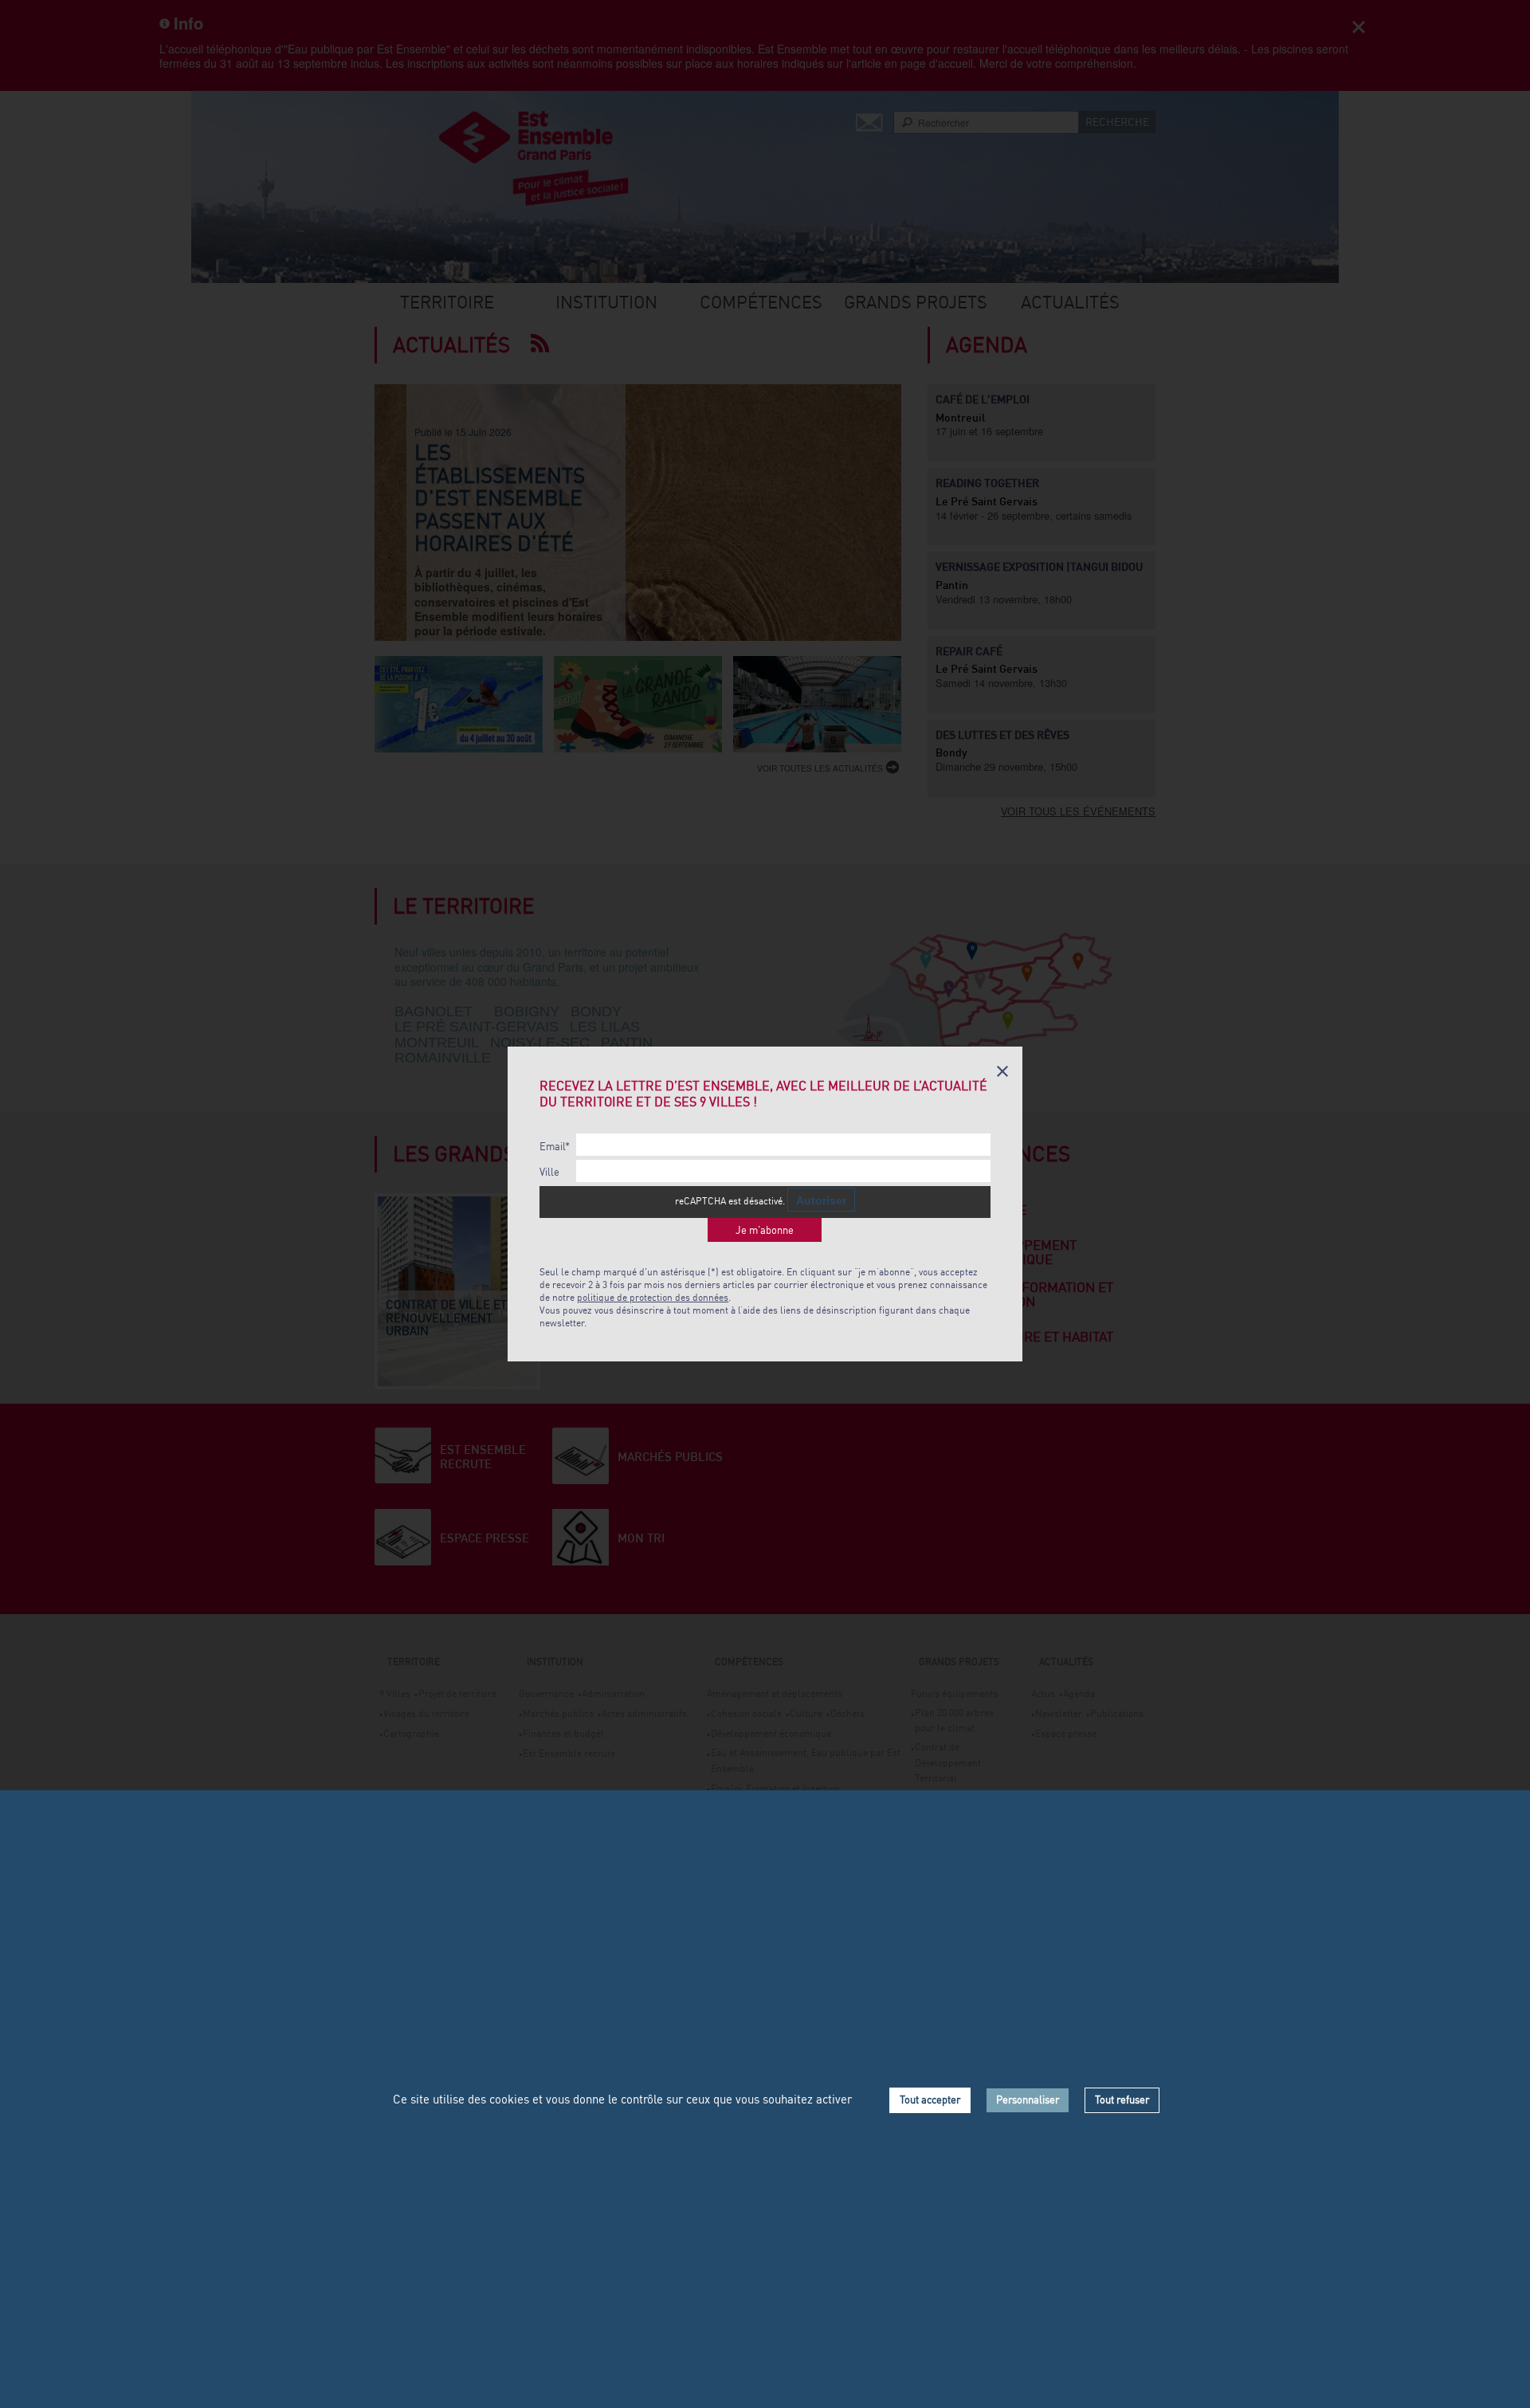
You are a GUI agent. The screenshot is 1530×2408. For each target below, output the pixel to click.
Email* (555, 1147)
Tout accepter (930, 2100)
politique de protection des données (653, 1297)
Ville (549, 1172)
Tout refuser (1122, 2100)
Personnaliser (1028, 2100)
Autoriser (821, 1200)
